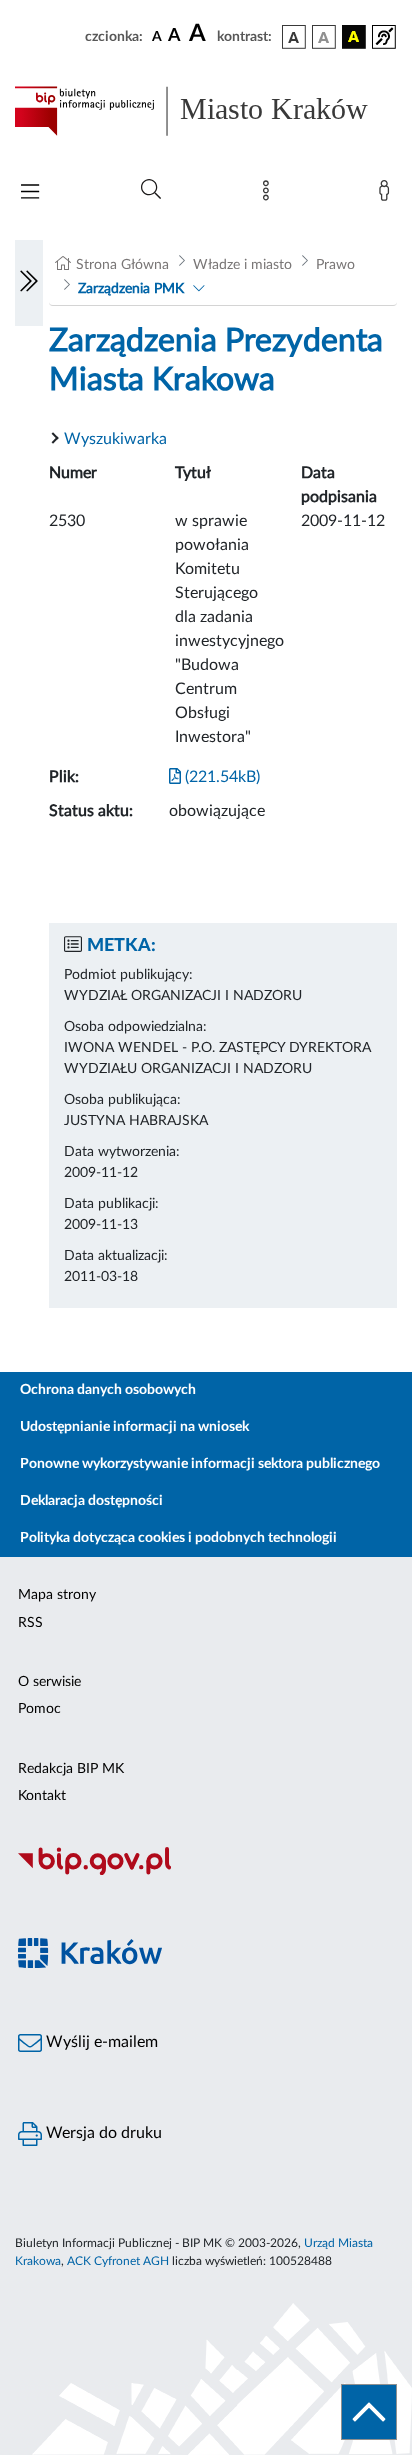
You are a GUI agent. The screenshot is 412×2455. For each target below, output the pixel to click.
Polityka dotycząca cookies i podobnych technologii (178, 1538)
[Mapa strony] (270, 195)
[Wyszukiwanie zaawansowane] (151, 190)
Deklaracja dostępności (91, 1501)
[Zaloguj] (388, 195)
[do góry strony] (369, 2412)
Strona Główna (122, 265)
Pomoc (39, 1709)
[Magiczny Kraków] (206, 1964)
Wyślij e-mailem (100, 2042)
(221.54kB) (220, 777)
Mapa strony (57, 1595)
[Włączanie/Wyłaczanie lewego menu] (29, 283)
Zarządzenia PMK (131, 289)
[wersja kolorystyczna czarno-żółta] (354, 37)
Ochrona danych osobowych (108, 1390)
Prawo (335, 265)
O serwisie (49, 1682)
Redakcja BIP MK (71, 1769)
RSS (30, 1623)
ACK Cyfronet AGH (118, 2261)
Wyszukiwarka (115, 439)
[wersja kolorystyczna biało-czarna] (324, 37)
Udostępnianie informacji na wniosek (134, 1427)
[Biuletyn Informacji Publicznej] (206, 1872)
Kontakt (42, 1796)
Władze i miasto (242, 265)
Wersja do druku (102, 2133)
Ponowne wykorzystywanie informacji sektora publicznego (200, 1464)
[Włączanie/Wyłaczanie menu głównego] (30, 193)
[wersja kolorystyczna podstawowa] (294, 37)
